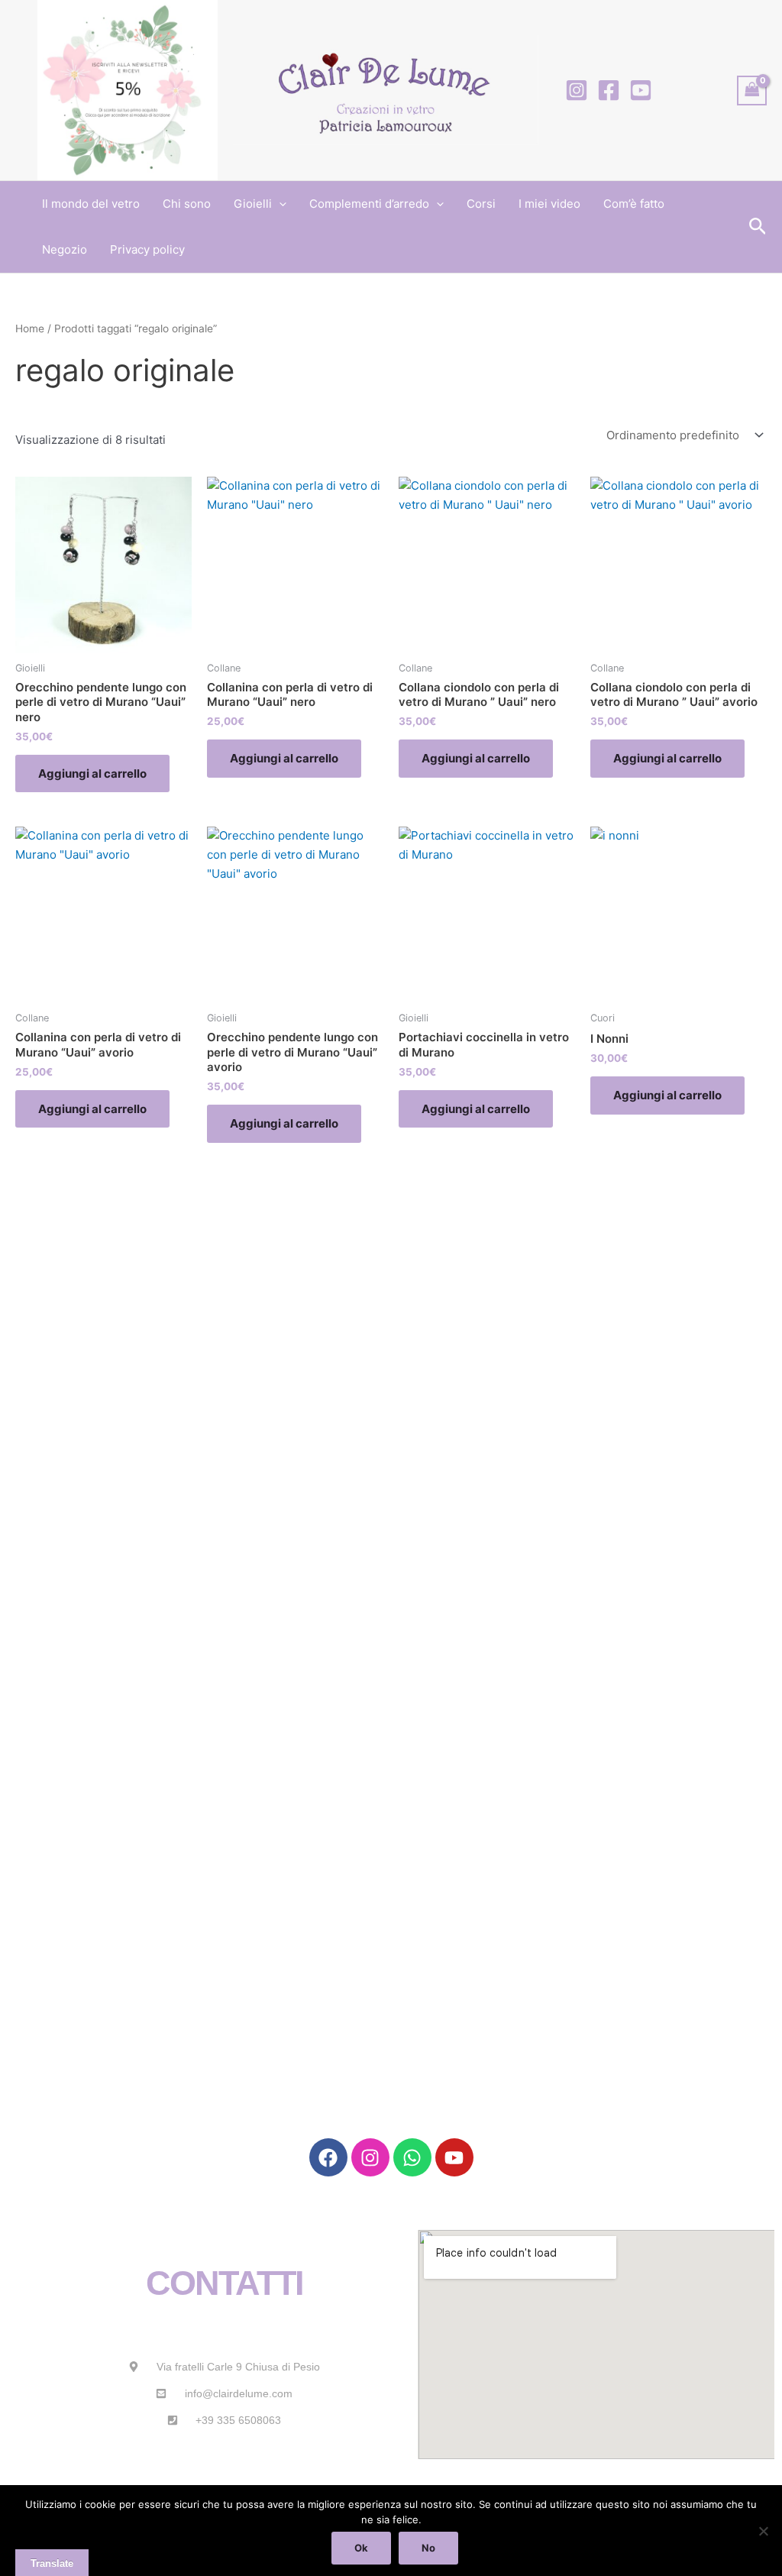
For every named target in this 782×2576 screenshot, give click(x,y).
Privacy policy (147, 249)
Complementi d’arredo (369, 204)
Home (30, 328)
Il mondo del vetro (91, 204)
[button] (279, 204)
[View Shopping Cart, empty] (752, 91)
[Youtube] (641, 90)
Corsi (481, 204)
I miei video (549, 204)
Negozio (65, 249)
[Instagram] (577, 90)
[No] (763, 2531)
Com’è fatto (634, 204)
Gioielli (253, 204)
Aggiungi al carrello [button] (92, 773)
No (428, 2548)
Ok (361, 2548)
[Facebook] (609, 90)
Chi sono (187, 204)
